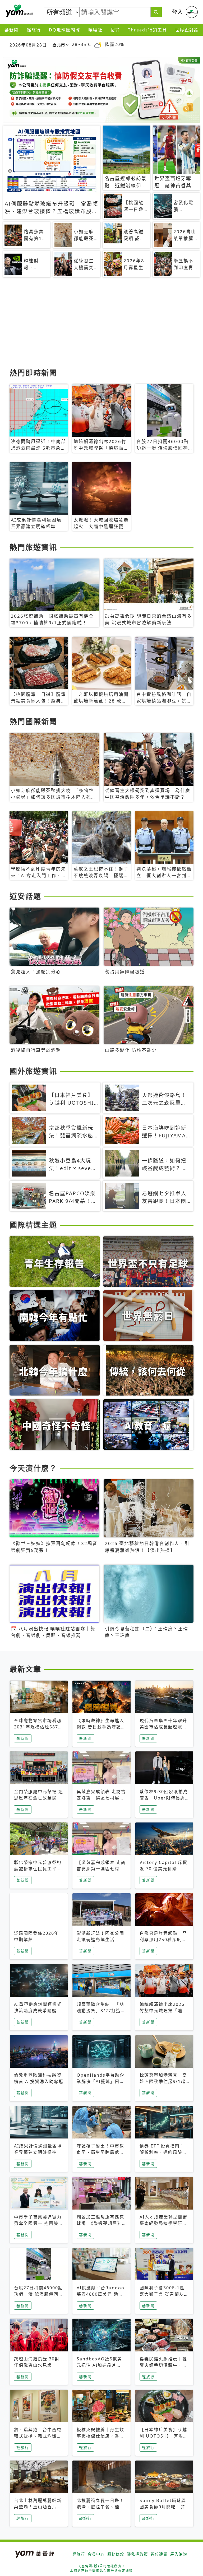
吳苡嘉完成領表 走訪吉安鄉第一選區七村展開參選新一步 (101, 1798)
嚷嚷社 (95, 30)
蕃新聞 (12, 30)
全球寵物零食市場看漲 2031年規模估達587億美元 (38, 1727)
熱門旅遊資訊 (33, 547)
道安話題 (25, 896)
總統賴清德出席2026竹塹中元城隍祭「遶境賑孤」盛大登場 (163, 2011)
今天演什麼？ (33, 1468)
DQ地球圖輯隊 (65, 30)
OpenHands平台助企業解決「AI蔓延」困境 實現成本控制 (101, 2081)
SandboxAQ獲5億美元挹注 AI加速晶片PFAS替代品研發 (99, 2365)
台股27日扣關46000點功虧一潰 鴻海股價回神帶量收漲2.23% (39, 2294)
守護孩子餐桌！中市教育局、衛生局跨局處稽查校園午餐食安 (100, 2152)
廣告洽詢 (179, 2554)
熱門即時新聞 (33, 373)
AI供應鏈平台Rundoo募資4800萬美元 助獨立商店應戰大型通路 (101, 2294)
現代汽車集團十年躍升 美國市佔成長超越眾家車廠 (163, 1727)
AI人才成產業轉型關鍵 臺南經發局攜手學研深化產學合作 (166, 2223)
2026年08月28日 (28, 45)
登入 (178, 12)
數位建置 (159, 2554)
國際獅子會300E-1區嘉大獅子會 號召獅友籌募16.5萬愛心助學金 (164, 2294)
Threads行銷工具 (147, 30)
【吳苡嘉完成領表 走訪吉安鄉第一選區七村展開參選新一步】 (101, 1869)
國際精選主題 (33, 1225)
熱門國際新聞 (33, 722)
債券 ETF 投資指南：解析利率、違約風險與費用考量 (163, 2152)
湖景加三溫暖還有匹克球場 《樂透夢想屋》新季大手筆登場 (100, 2223)
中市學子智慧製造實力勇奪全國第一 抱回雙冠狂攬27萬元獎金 (39, 2223)
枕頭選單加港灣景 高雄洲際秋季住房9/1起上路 (163, 2081)
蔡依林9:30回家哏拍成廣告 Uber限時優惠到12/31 (164, 1798)
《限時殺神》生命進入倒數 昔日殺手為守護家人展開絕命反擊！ (101, 1727)
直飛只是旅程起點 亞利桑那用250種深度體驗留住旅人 (163, 1940)
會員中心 (96, 2554)
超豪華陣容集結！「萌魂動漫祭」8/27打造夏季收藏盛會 (101, 2011)
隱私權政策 (137, 2554)
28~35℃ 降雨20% (98, 45)
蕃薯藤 (19, 11)
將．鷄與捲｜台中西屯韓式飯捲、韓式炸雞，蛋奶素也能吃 (38, 2436)
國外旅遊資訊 (33, 1071)
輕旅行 (34, 30)
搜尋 (115, 30)
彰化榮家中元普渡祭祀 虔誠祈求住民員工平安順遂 (38, 1869)
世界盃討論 (187, 30)
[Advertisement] (101, 325)
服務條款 (116, 2554)
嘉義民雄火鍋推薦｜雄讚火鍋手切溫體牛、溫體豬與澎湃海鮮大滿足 (163, 2365)
